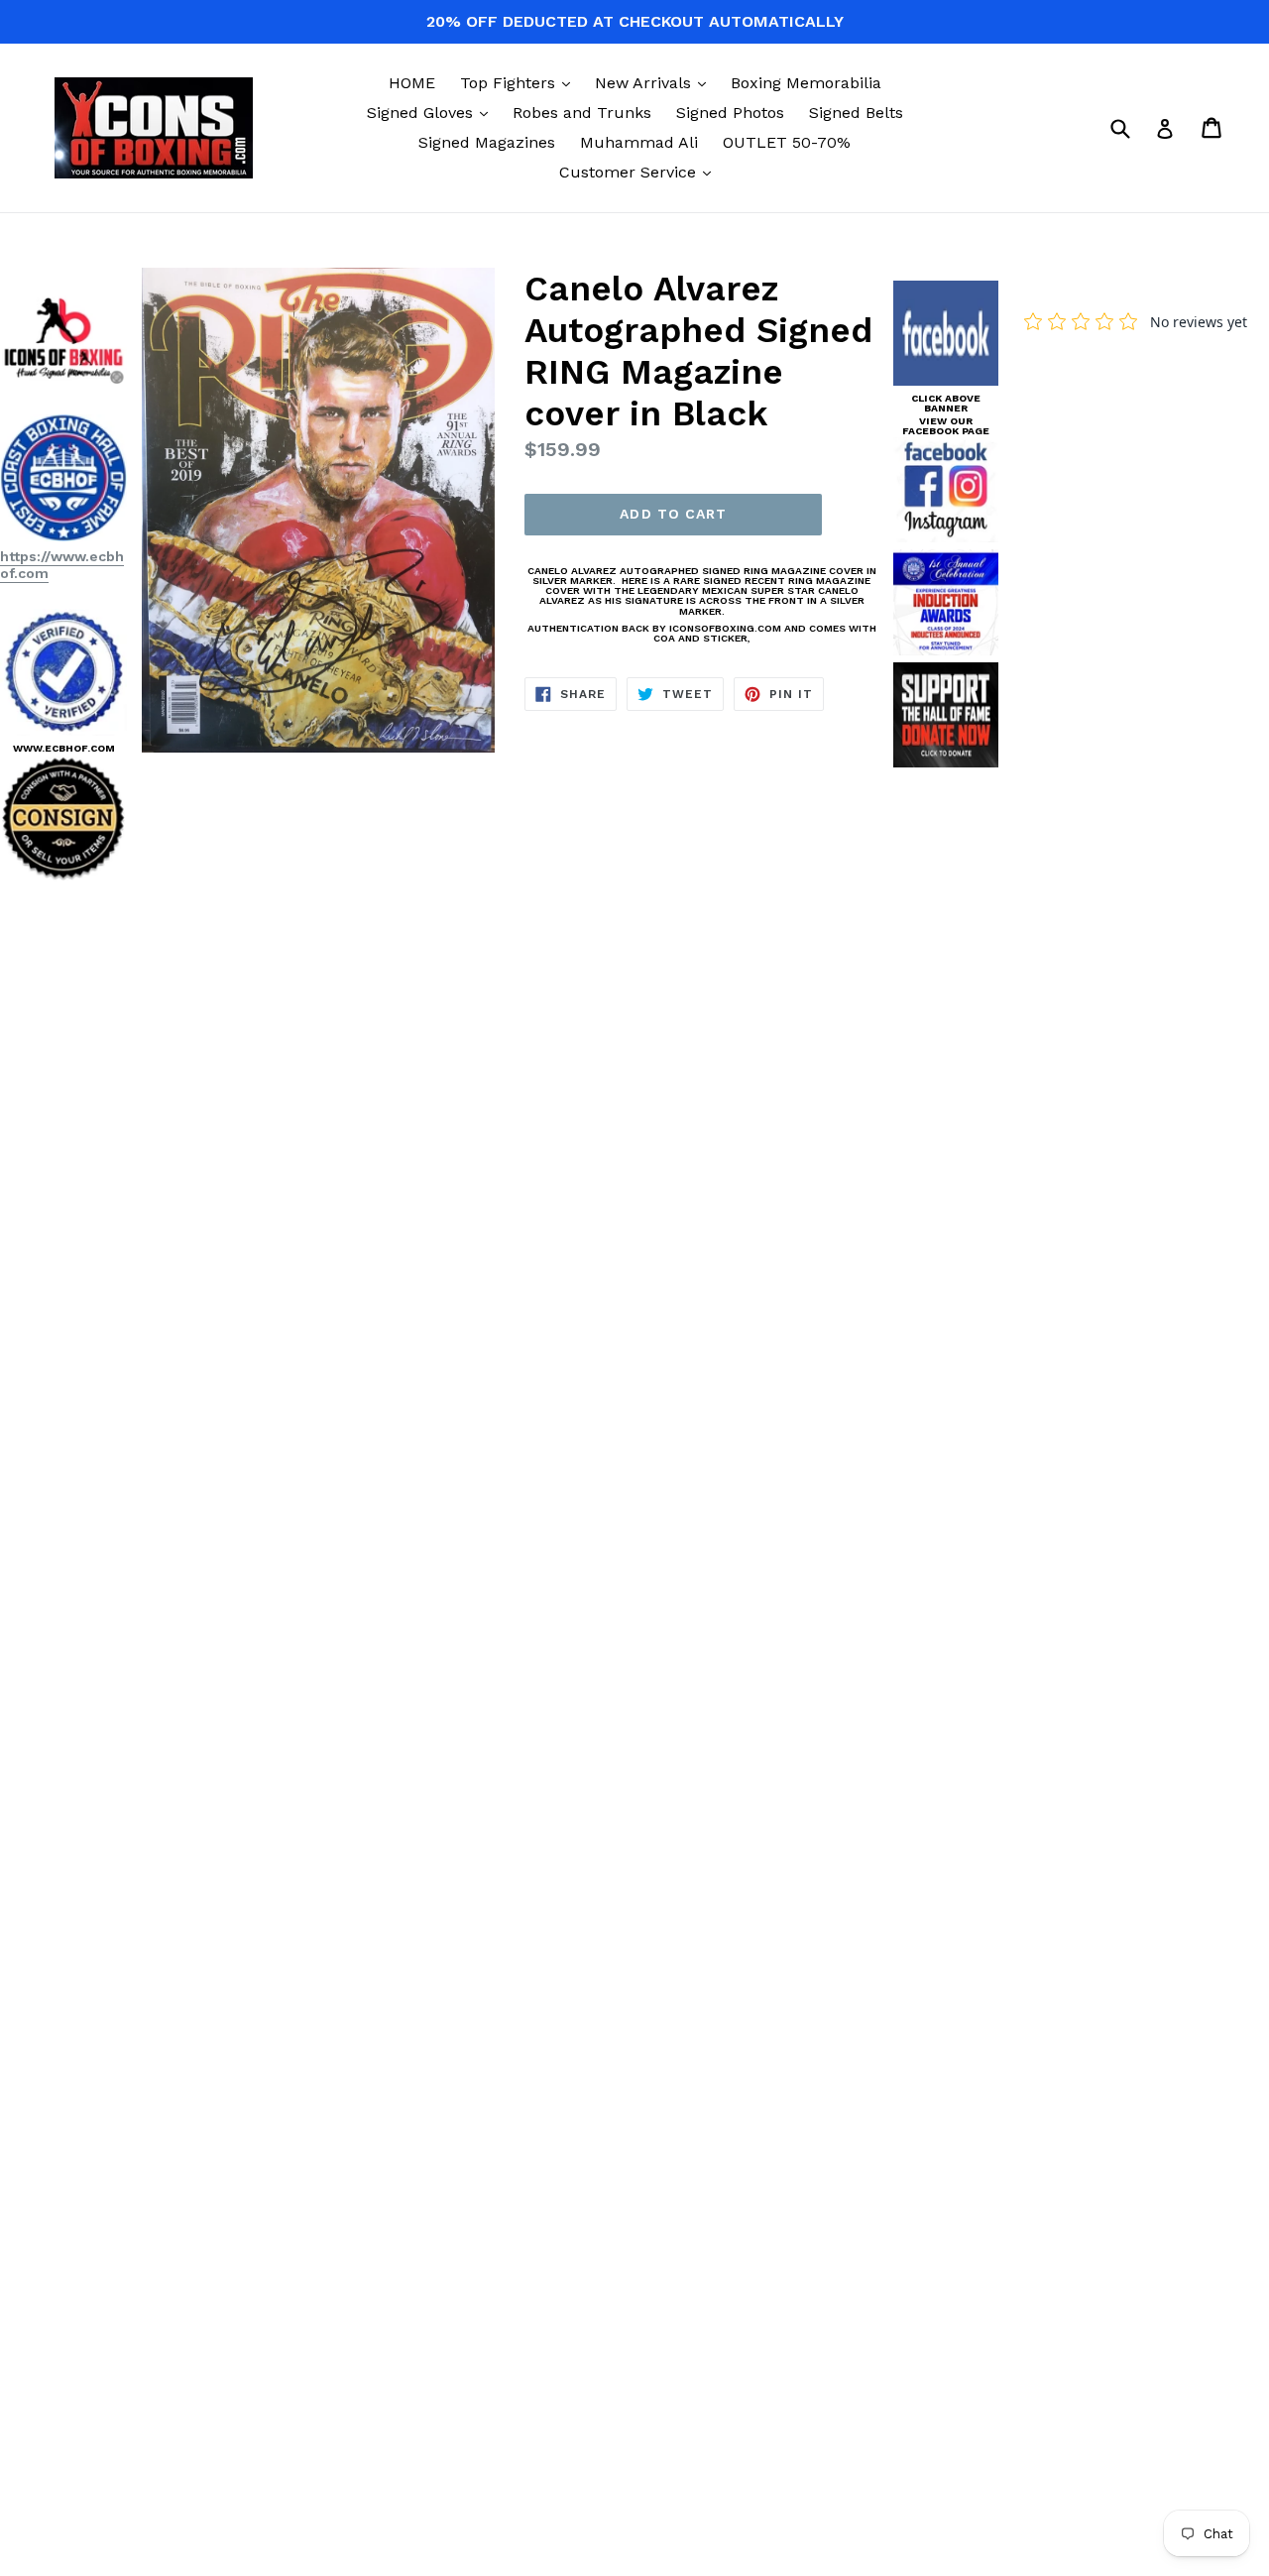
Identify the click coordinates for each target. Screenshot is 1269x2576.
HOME (412, 83)
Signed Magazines (487, 142)
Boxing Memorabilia (806, 83)
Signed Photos (730, 113)
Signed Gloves (432, 112)
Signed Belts (856, 113)
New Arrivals (655, 82)
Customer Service (640, 172)
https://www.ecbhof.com (62, 565)
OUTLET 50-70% (787, 142)
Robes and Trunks (582, 113)
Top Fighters (520, 82)
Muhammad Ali (639, 142)
